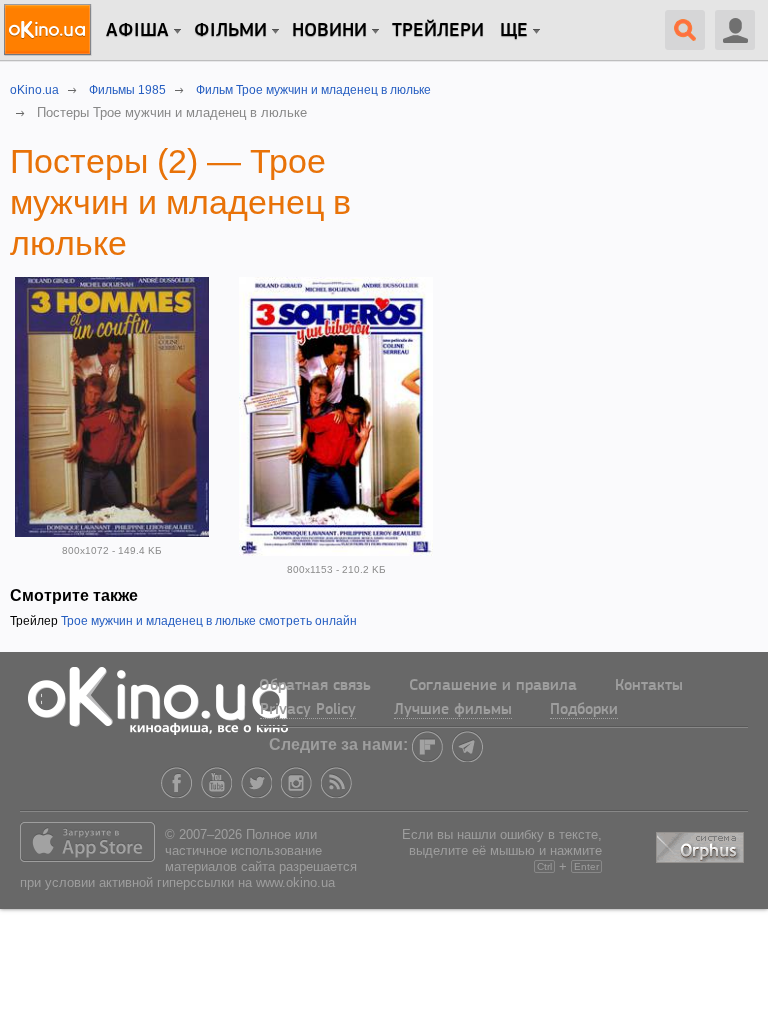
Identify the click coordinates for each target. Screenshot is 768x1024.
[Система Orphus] (702, 844)
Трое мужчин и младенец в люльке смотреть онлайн (209, 621)
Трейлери (438, 31)
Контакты (649, 686)
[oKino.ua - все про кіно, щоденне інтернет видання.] (50, 30)
